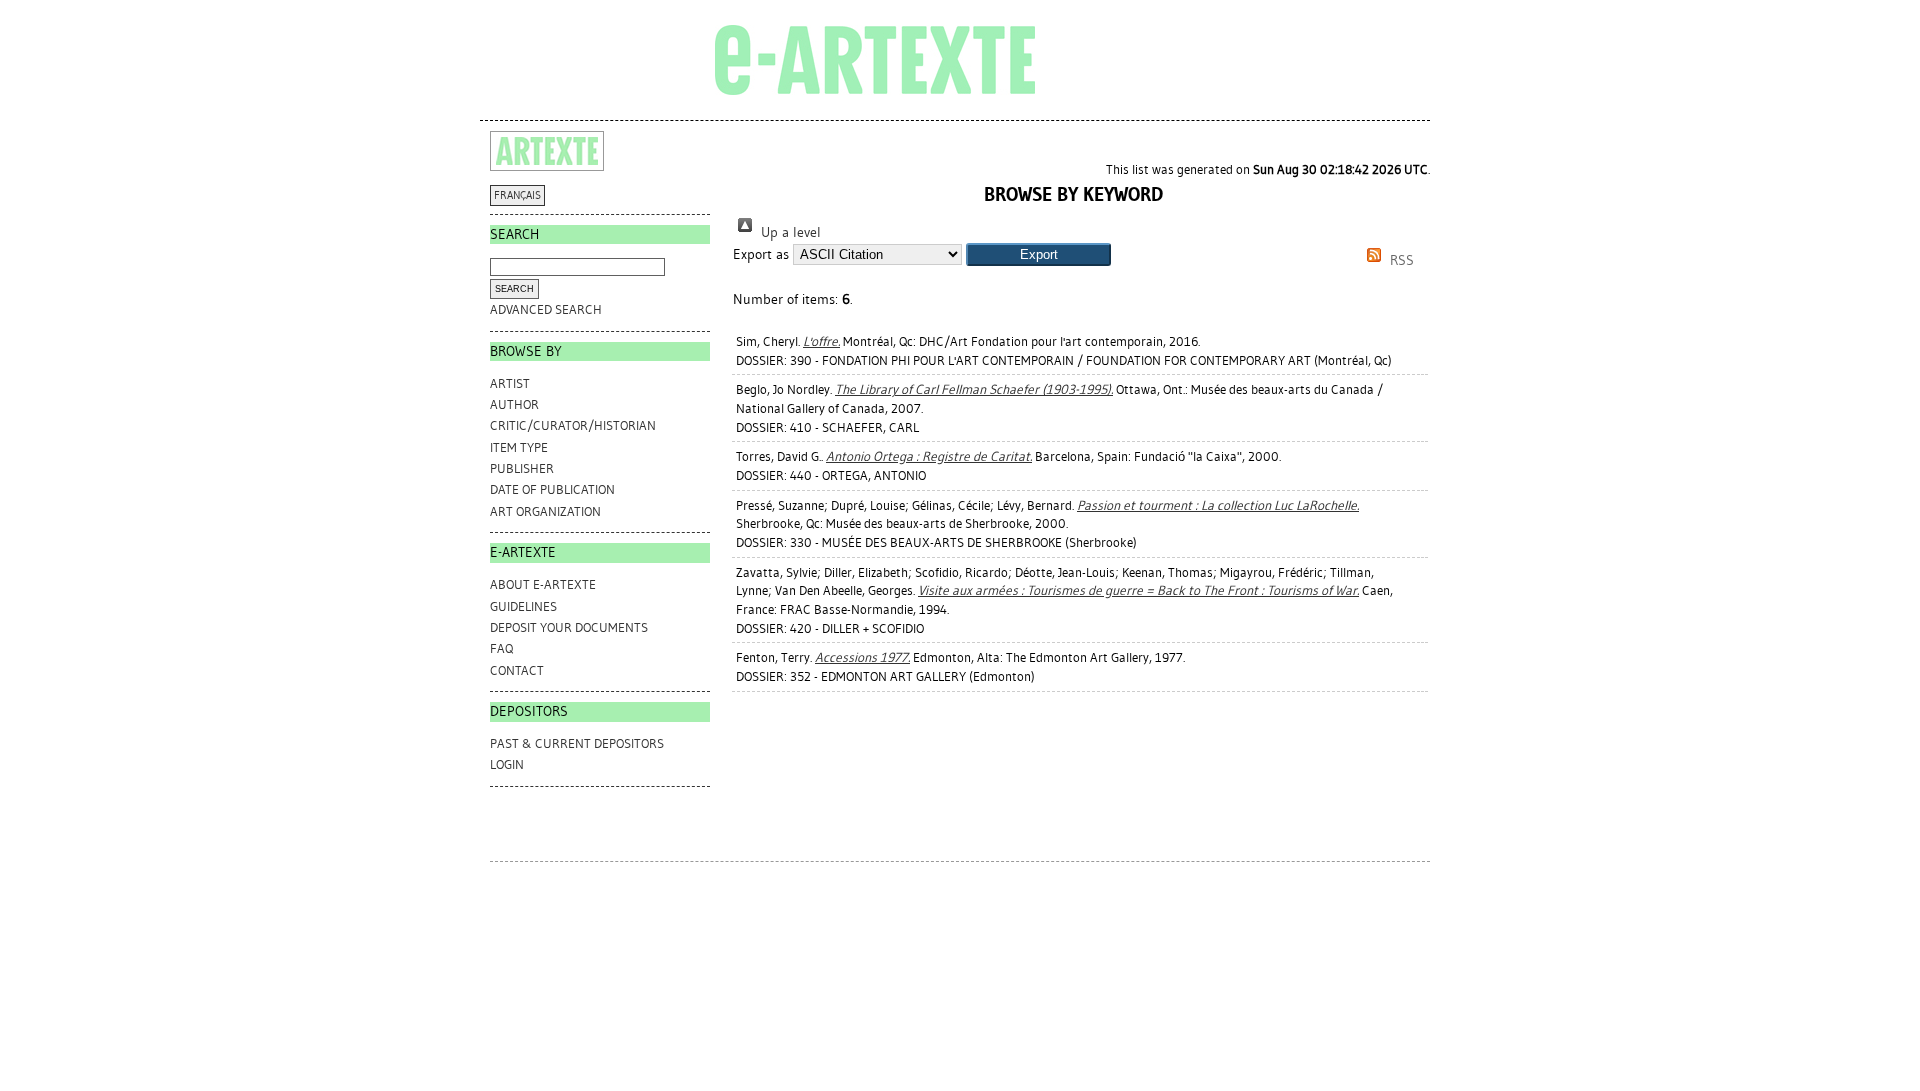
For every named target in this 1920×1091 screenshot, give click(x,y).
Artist (510, 383)
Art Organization (545, 511)
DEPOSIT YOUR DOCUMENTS (569, 627)
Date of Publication (552, 489)
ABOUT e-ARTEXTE (543, 584)
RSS (1400, 260)
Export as (761, 254)
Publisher (522, 468)
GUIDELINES (523, 606)
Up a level (789, 232)
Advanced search (546, 309)
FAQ (501, 648)
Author (514, 404)
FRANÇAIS (517, 195)
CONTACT (517, 670)
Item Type (519, 447)
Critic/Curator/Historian (573, 425)
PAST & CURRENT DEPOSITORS (577, 743)
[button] (1038, 254)
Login (507, 764)
